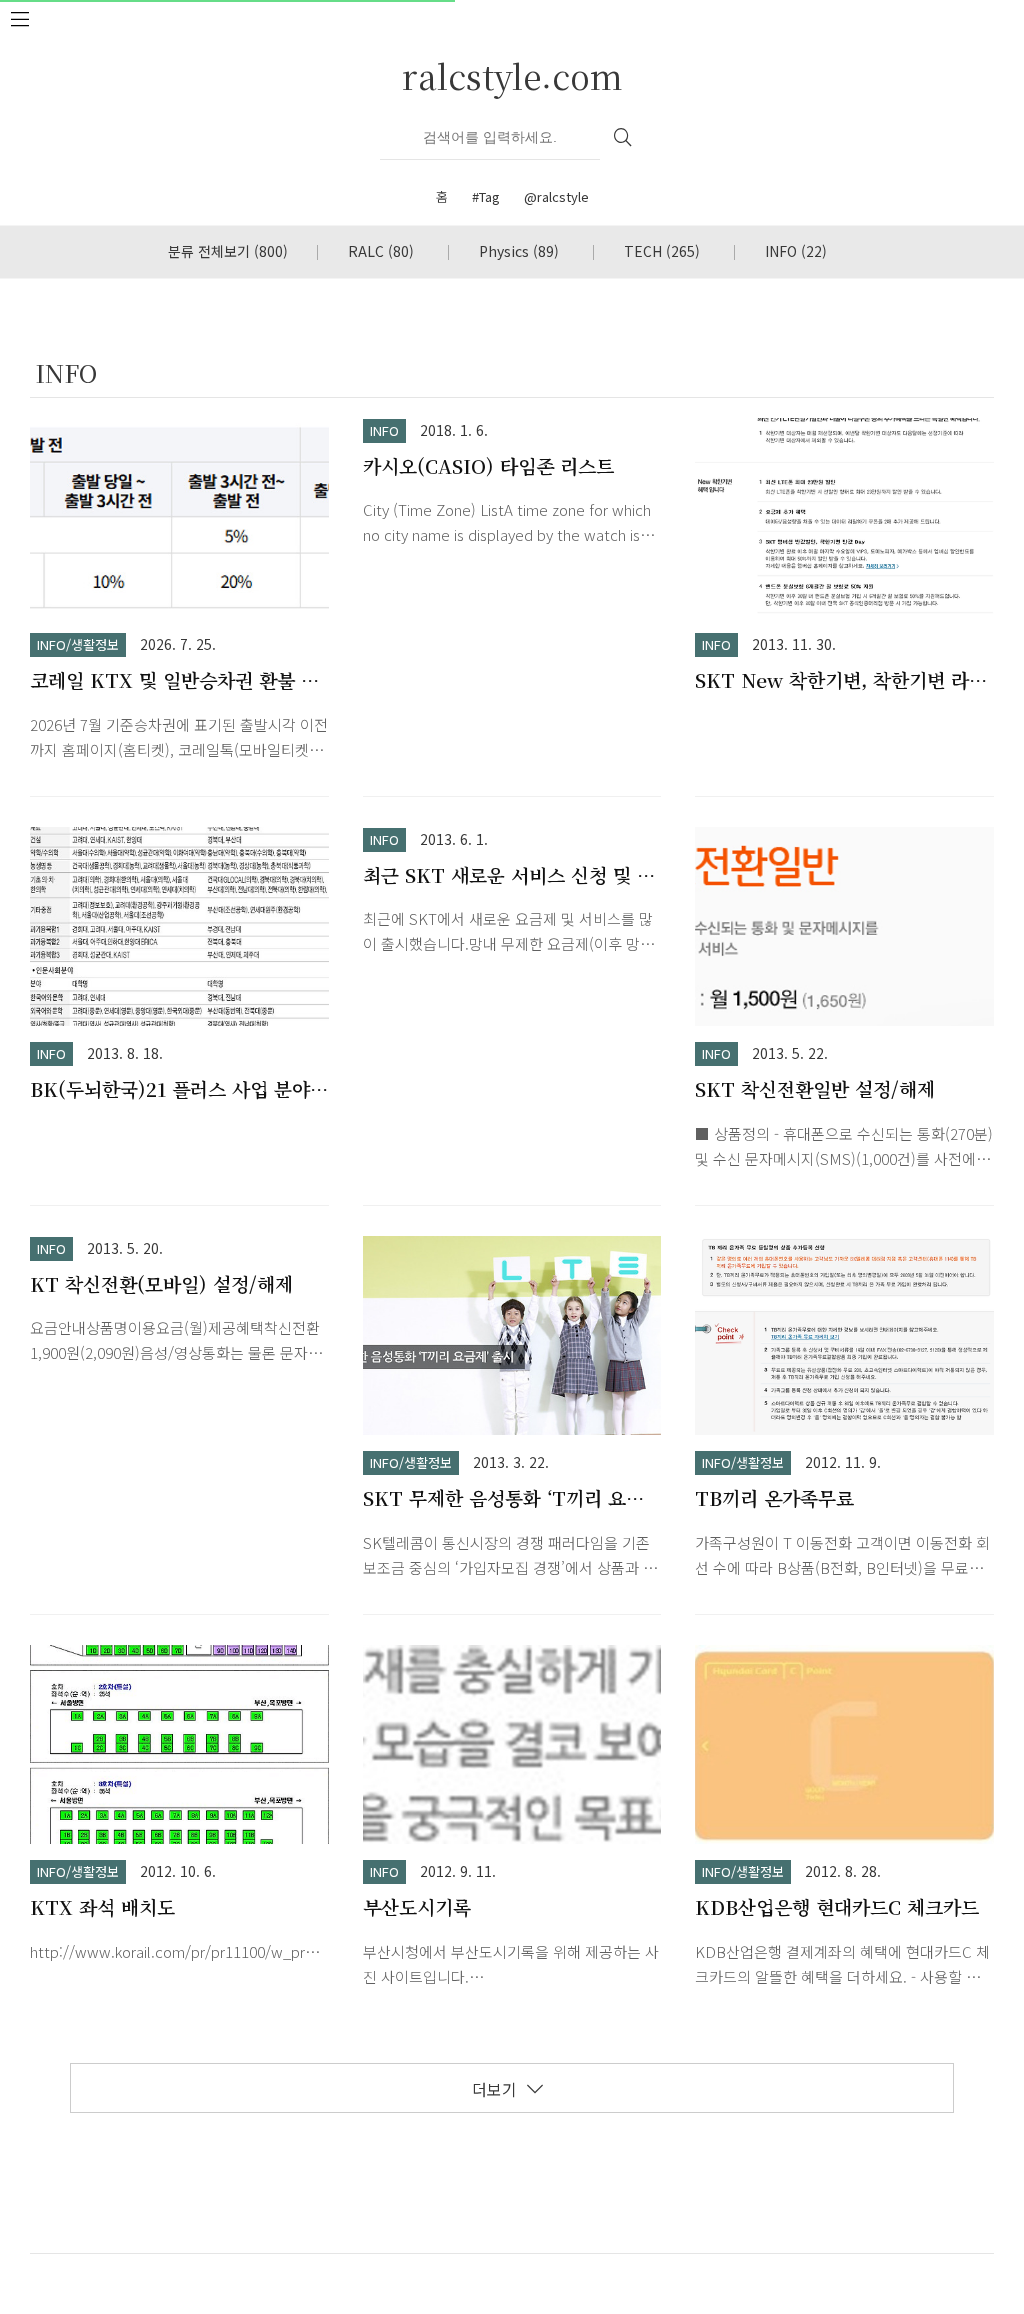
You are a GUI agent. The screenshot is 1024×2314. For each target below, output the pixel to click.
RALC (381, 251)
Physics (519, 251)
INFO (796, 251)
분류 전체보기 (228, 251)
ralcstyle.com (512, 75)
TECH (662, 251)
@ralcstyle (556, 196)
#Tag (486, 196)
